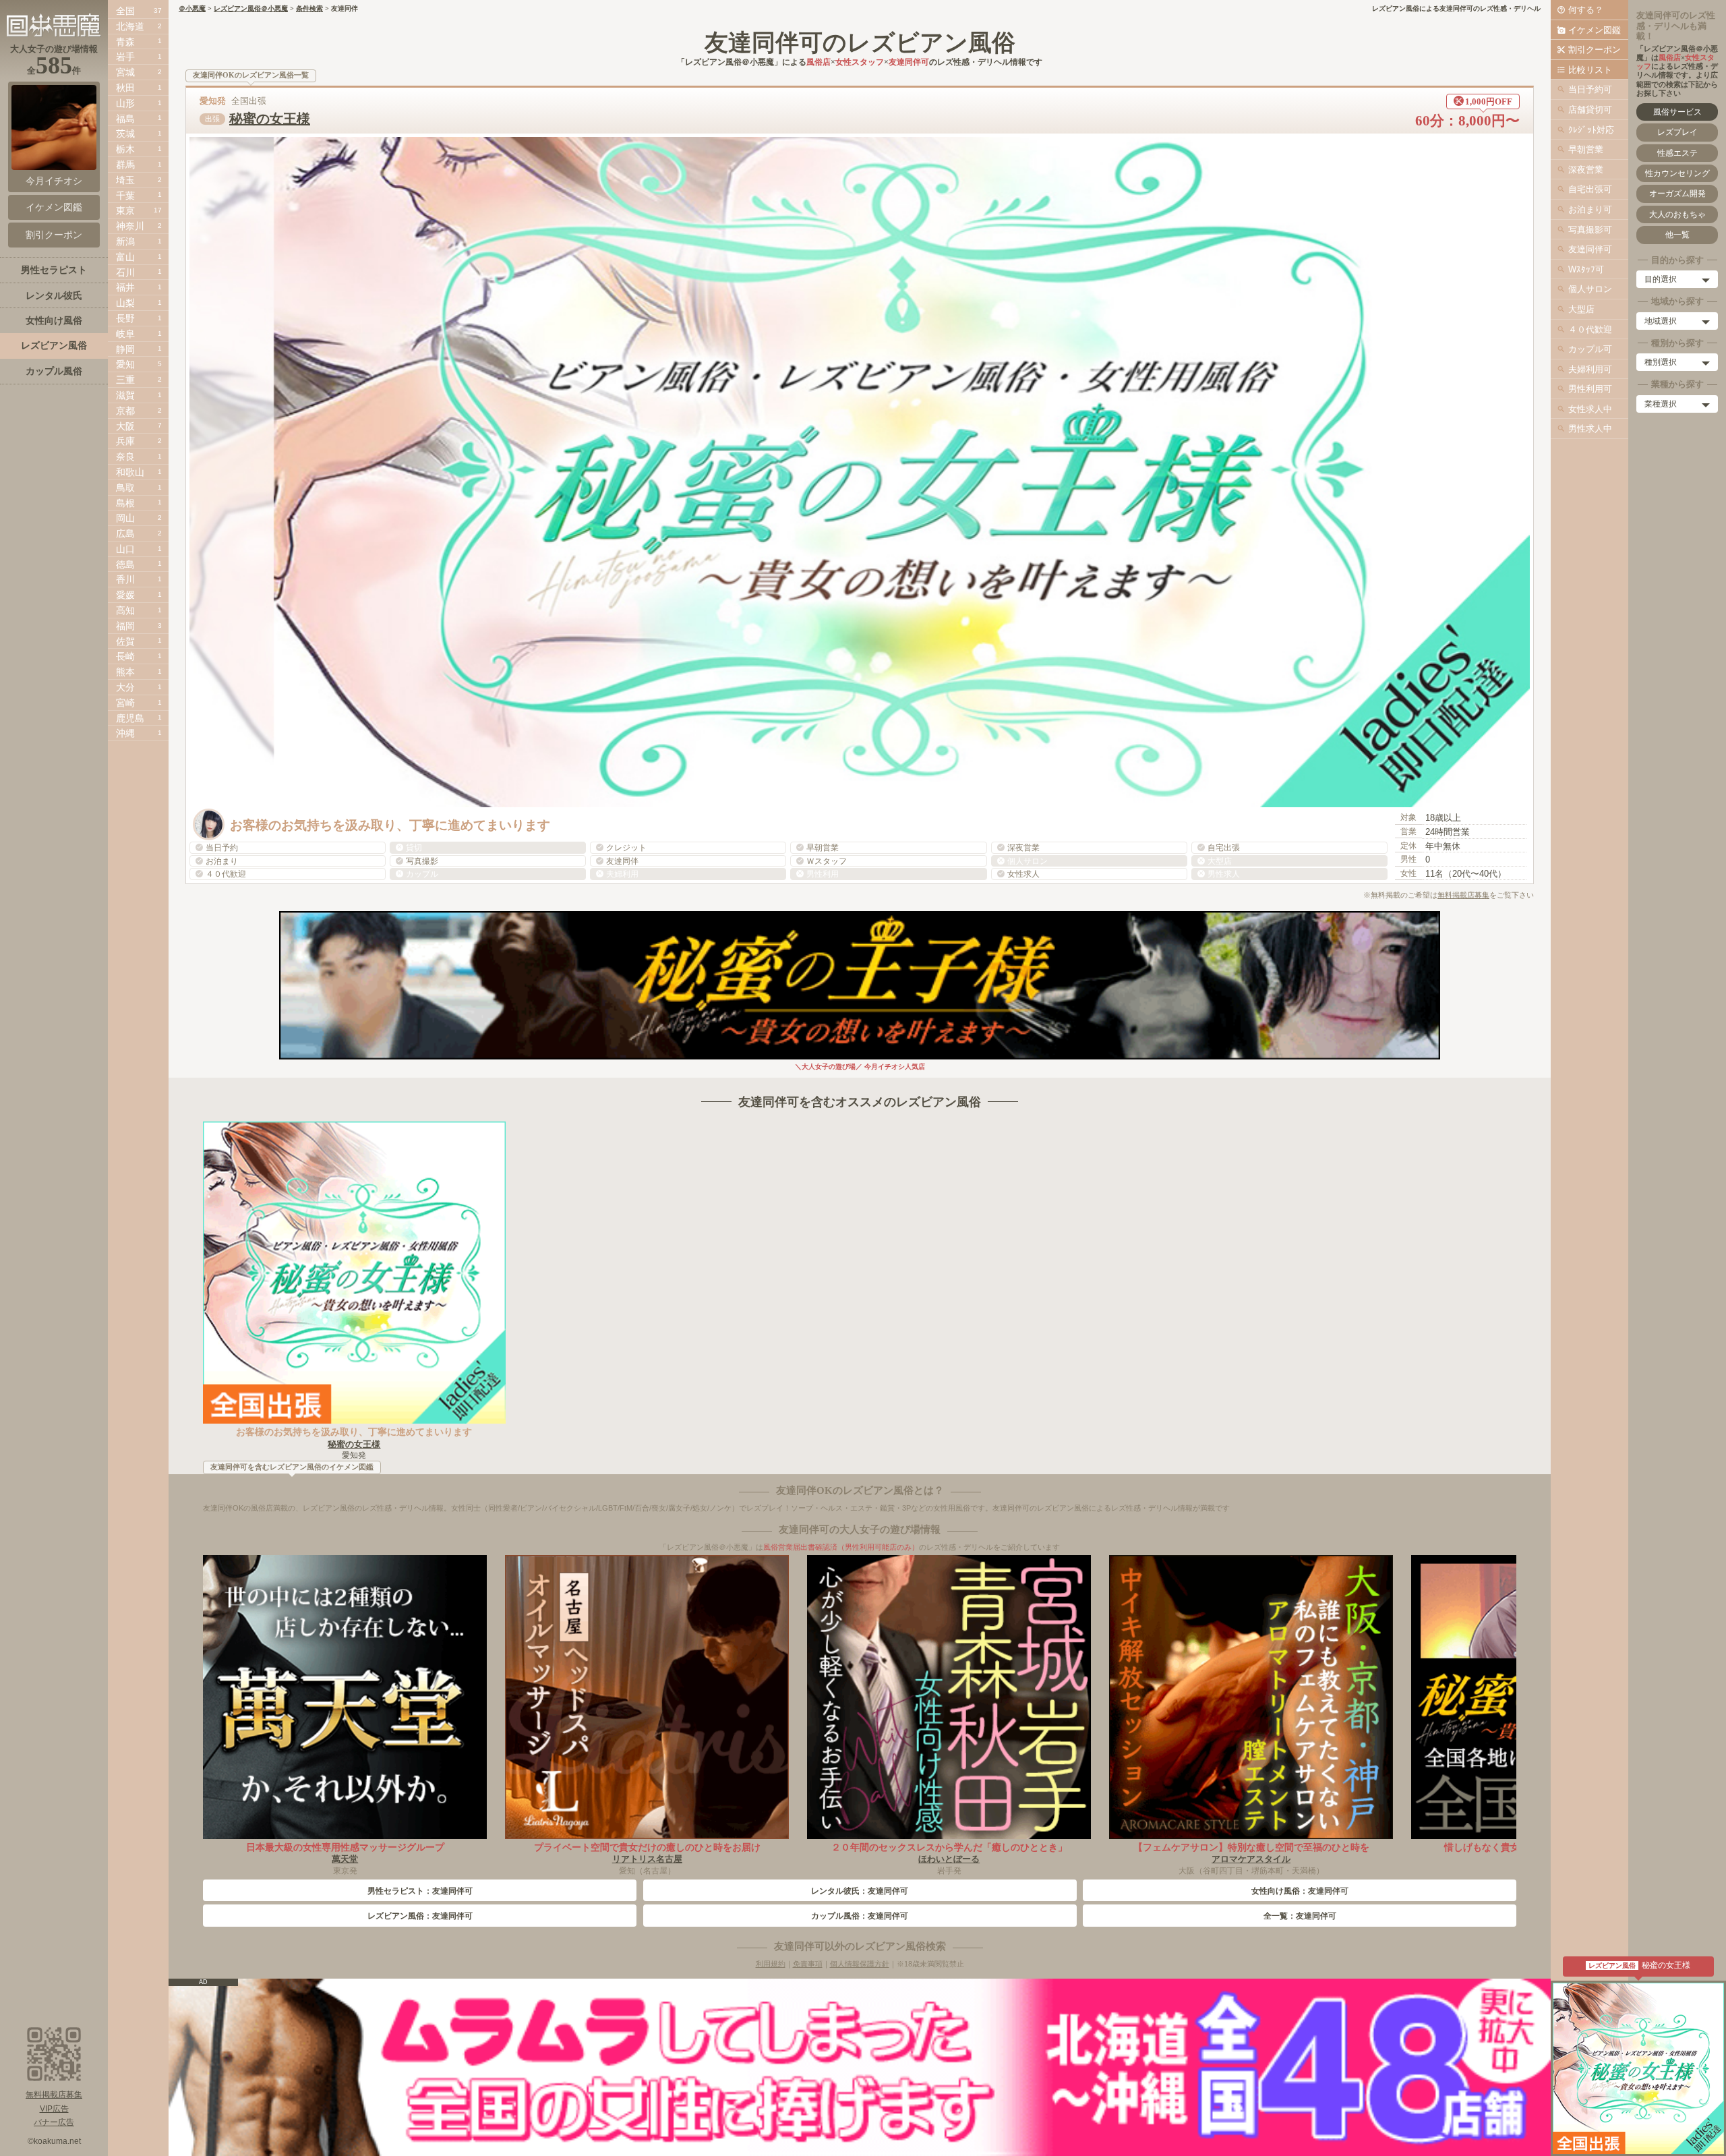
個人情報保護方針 (860, 1964)
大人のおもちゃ (1677, 214)
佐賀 (125, 641)
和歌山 (130, 472)
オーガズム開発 (1677, 194)
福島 (125, 119)
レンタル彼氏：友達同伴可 (860, 1891)
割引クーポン (1595, 50)
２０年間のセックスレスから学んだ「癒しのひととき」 (949, 1847)
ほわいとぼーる (949, 1859)
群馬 (125, 165)
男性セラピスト (54, 270)
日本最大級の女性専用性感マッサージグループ (345, 1847)
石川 (125, 272)
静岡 (125, 349)
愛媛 (125, 595)
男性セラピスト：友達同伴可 (420, 1891)
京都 (125, 411)
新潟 (125, 241)
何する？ (1586, 10)
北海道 (130, 26)
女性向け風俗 (54, 320)
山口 (125, 549)
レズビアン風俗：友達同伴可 (420, 1916)
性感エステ (1677, 153)
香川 (125, 579)
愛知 (125, 364)
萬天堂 (345, 1859)
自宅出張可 (1590, 189)
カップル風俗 (54, 371)
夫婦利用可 (1590, 369)
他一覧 (1677, 235)
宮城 (125, 72)
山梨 (125, 303)
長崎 (125, 656)
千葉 (125, 196)
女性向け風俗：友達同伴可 (1300, 1891)
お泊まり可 (1590, 209)
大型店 (1581, 309)
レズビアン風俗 (54, 345)
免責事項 (808, 1964)
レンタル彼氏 (54, 295)
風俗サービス (1677, 112)
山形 (125, 103)
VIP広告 (54, 2109)
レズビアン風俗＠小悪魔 (251, 8)
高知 (125, 610)
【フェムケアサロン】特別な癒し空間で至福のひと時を (1251, 1847)
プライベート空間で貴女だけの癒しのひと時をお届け (647, 1847)
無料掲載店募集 (1463, 895)
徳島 (125, 564)
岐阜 (125, 334)
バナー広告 (54, 2122)
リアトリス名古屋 (647, 1859)
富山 (125, 257)
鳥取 (125, 488)
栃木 (125, 149)
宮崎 (125, 703)
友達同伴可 (1590, 249)
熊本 (125, 672)
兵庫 (125, 441)
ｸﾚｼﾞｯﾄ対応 (1591, 130)
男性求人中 (1590, 429)
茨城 (125, 134)
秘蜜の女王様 (270, 119)
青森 (125, 42)
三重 (125, 380)
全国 (125, 11)
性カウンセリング (1677, 173)
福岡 (125, 626)
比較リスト (1590, 70)
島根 (125, 503)
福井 (125, 287)
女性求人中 (1590, 409)
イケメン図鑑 (1595, 30)
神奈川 (130, 226)
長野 (125, 318)
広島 (125, 533)
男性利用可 (1590, 389)
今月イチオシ (54, 181)
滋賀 (125, 395)
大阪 (125, 426)
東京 (125, 210)
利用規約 (771, 1964)
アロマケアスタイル (1251, 1859)
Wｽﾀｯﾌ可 (1586, 269)
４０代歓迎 (1590, 329)
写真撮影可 (1590, 230)
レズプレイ (1677, 132)
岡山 (125, 518)
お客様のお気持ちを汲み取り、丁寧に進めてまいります (354, 1432)
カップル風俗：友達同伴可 (860, 1916)
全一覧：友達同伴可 (1300, 1916)
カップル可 (1590, 349)
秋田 (125, 88)
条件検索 (309, 8)
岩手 (125, 57)
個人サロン (1590, 289)
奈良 (125, 457)
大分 (125, 687)
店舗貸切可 (1590, 110)
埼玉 (125, 180)
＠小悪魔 (192, 8)
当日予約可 (1590, 89)
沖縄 (125, 733)
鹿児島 (130, 718)
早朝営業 (1586, 149)
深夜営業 (1586, 170)
